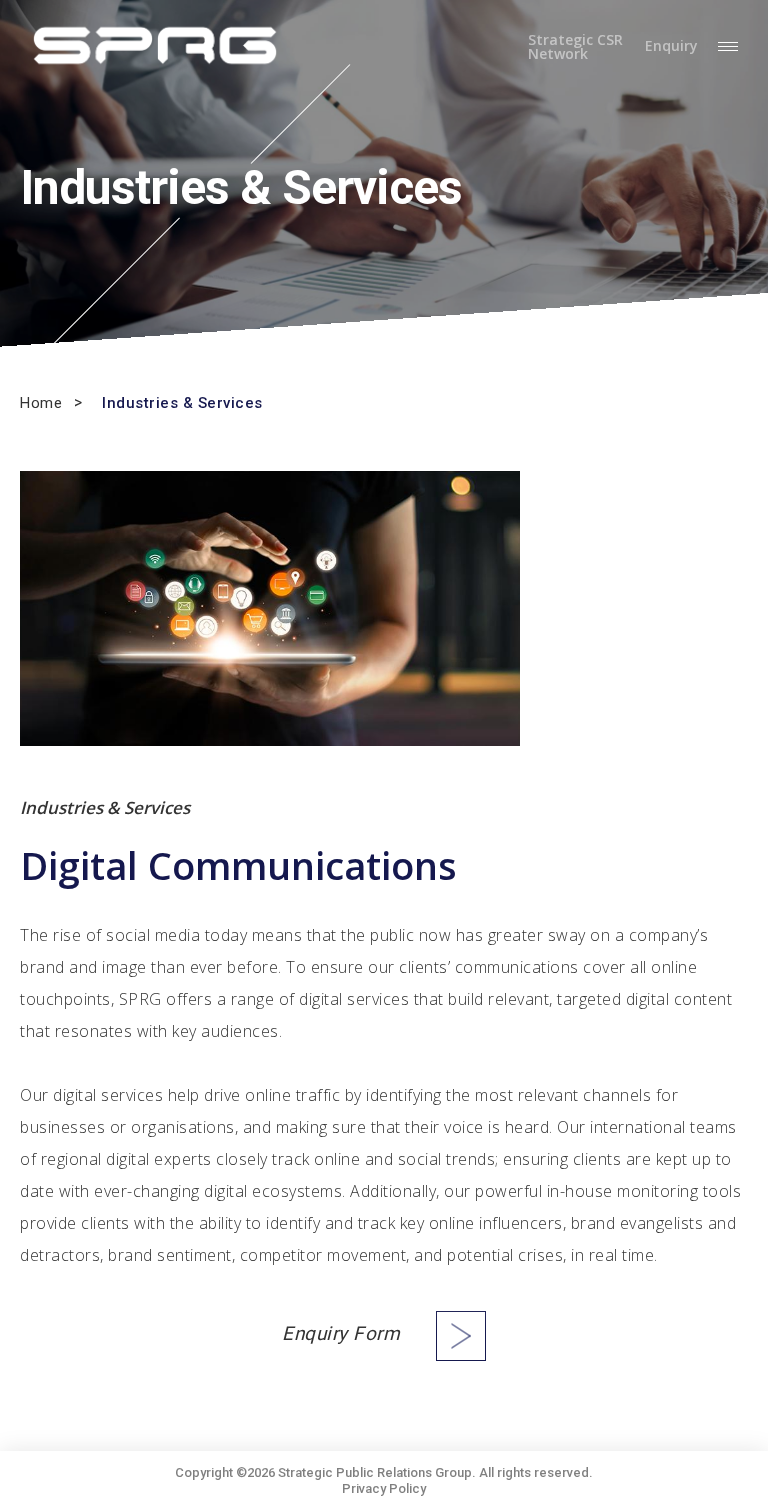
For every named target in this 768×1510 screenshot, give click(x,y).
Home (41, 403)
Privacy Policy (384, 1488)
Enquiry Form (341, 1334)
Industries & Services (182, 403)
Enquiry (671, 46)
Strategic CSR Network (575, 47)
